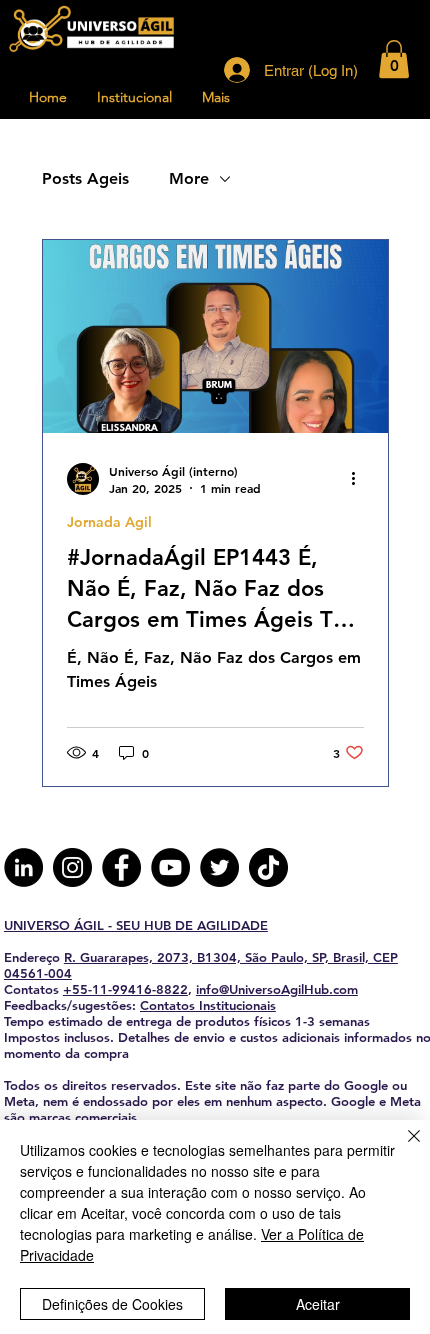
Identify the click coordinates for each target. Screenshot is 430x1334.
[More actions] (361, 479)
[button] (394, 59)
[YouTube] (170, 867)
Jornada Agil (109, 522)
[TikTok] (268, 867)
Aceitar (318, 1304)
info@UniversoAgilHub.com (277, 989)
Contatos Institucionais (208, 1005)
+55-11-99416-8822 (125, 989)
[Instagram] (72, 867)
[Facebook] (121, 867)
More (189, 178)
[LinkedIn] (23, 867)
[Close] (402, 1148)
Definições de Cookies (112, 1304)
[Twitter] (219, 867)
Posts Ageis (85, 178)
